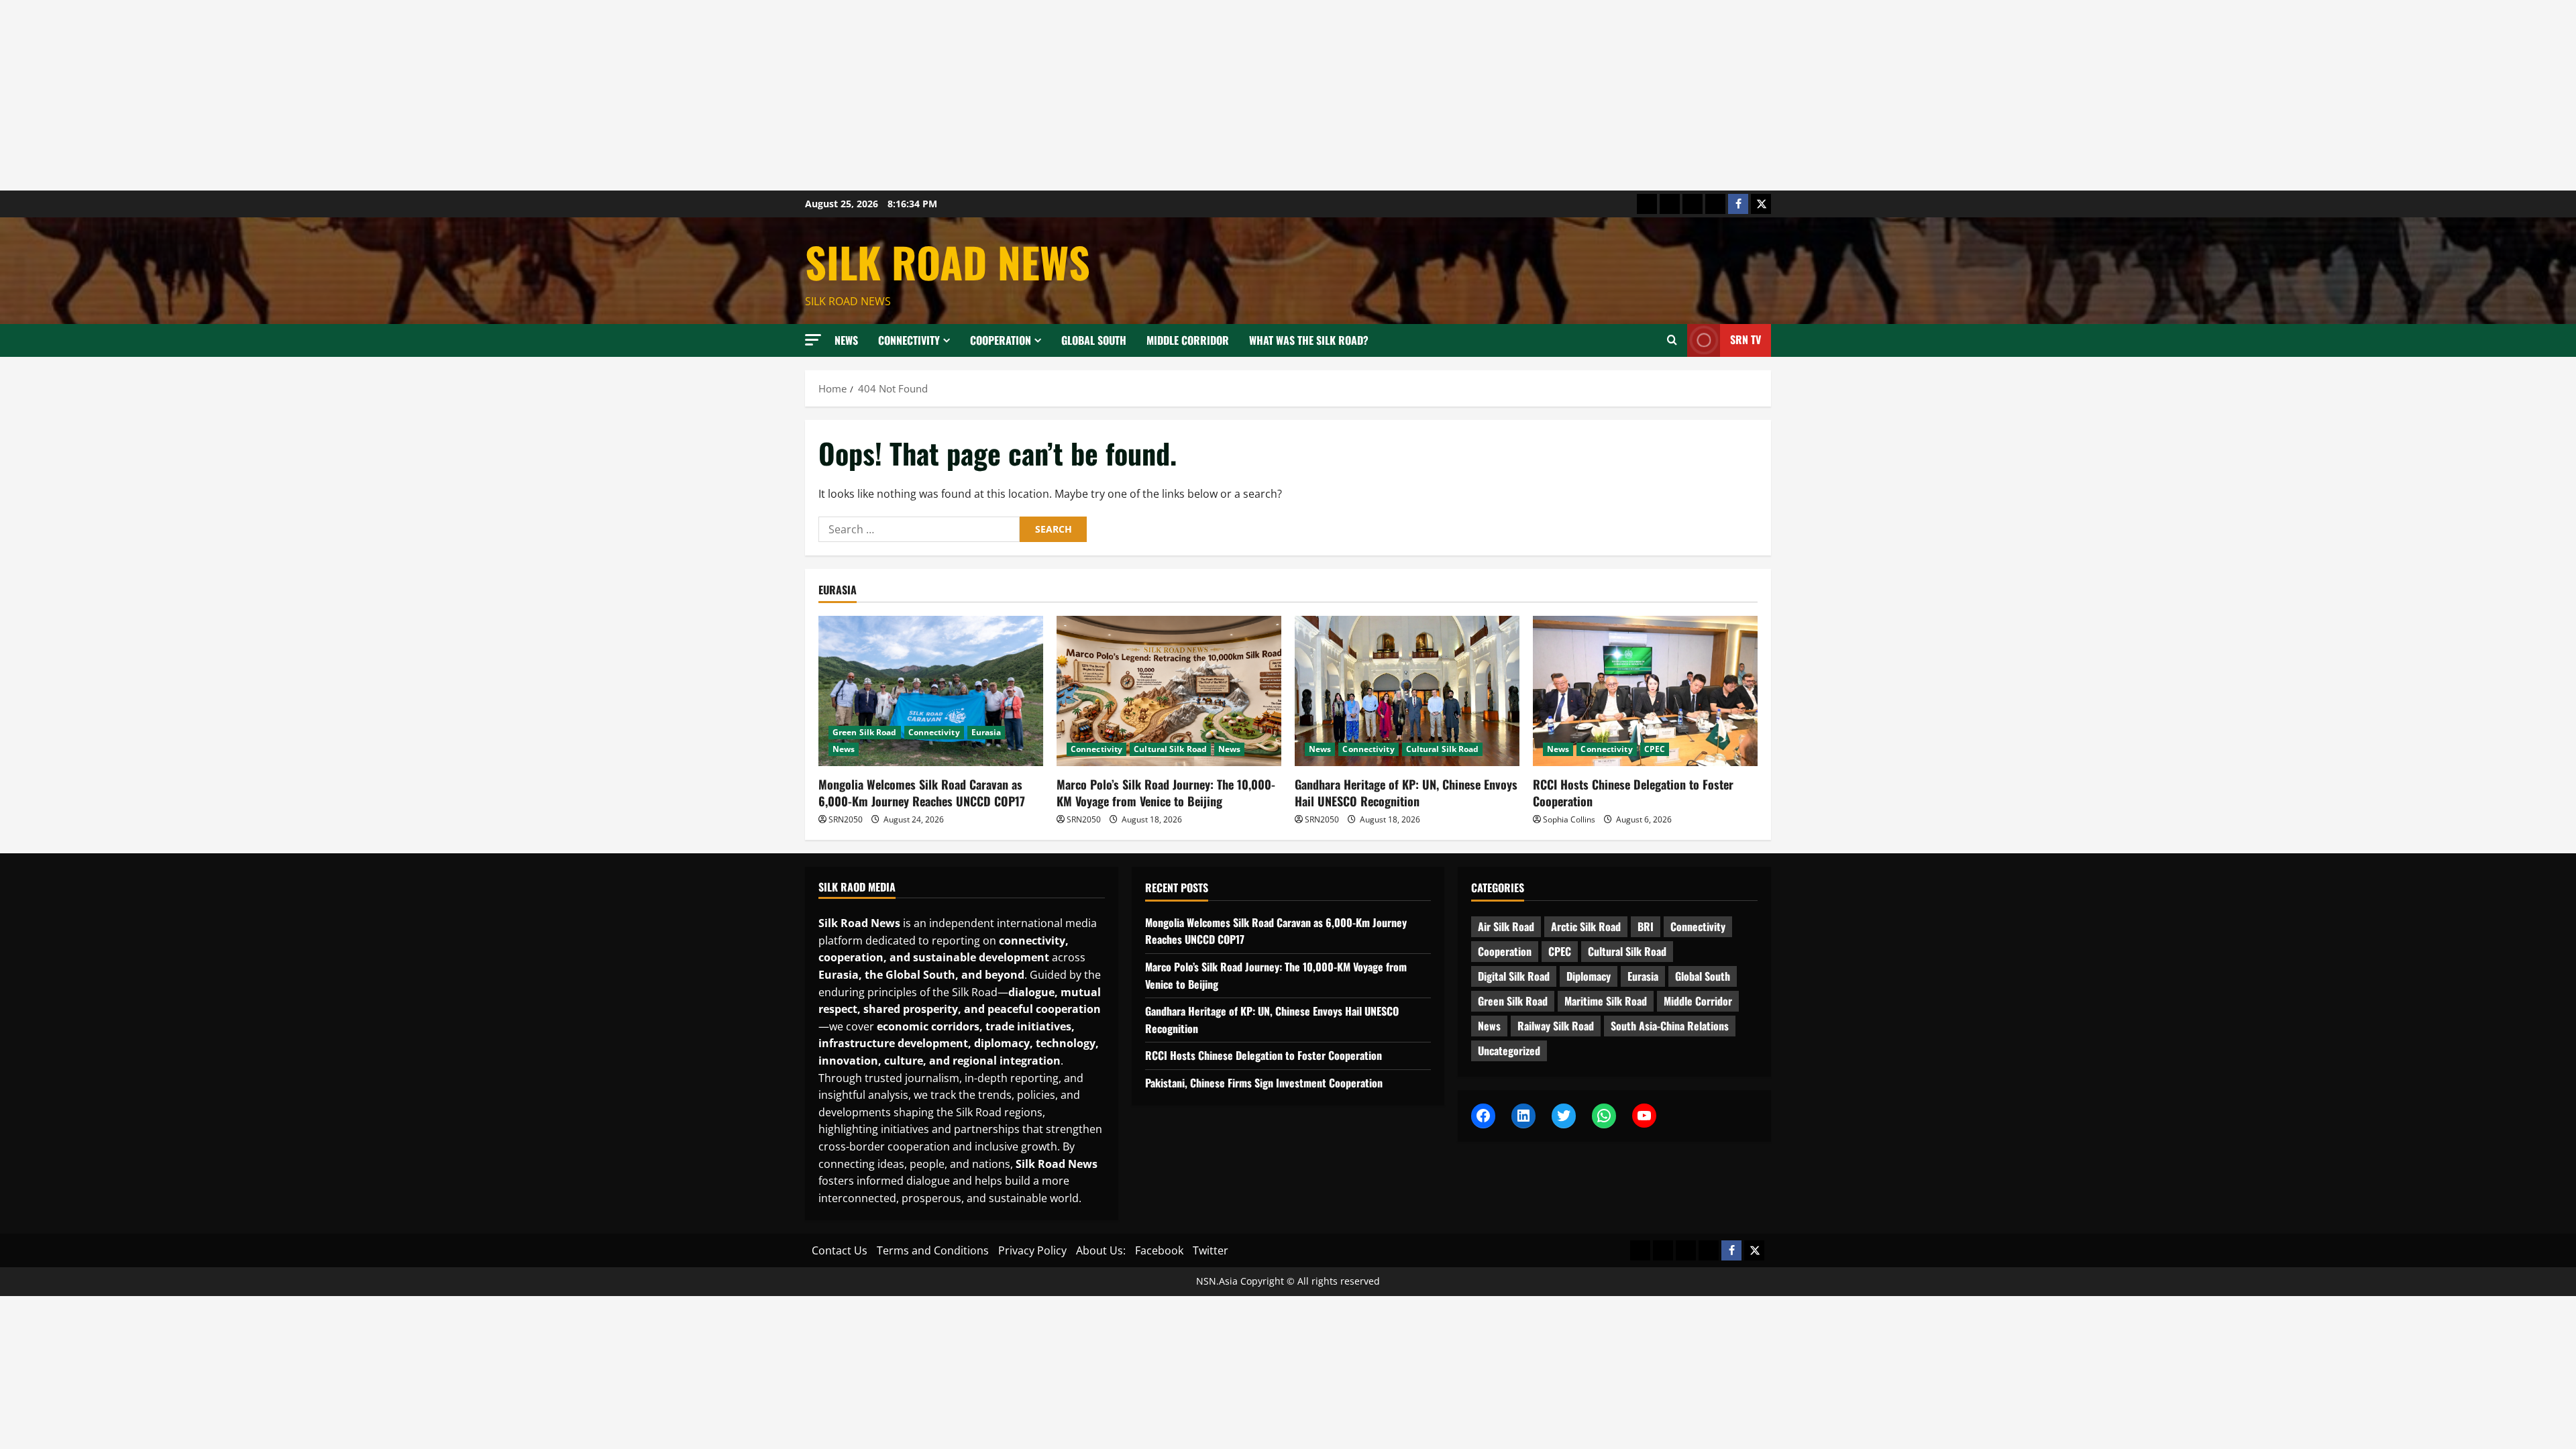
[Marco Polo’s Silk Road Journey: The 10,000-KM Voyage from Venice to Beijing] (1169, 691)
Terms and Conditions (933, 1250)
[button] (813, 340)
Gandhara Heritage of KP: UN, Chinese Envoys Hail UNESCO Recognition (1406, 793)
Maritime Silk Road (1606, 1001)
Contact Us (840, 1250)
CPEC (1655, 749)
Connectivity (909, 340)
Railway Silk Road (1556, 1026)
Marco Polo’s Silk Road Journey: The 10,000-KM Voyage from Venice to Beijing (1166, 793)
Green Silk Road (865, 732)
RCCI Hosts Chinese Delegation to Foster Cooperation (1633, 793)
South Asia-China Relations (1670, 1026)
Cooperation (1001, 340)
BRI (1646, 926)
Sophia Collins (1569, 819)
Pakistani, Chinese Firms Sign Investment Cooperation (1264, 1083)
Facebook (1159, 1250)
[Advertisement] (402, 95)
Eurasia (986, 732)
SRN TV (1746, 339)
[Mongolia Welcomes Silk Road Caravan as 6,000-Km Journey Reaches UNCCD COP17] (931, 691)
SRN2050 (846, 819)
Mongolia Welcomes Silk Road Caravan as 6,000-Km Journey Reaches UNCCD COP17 (922, 793)
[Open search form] (1672, 340)
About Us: (1101, 1250)
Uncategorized (1509, 1051)
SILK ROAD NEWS (948, 262)
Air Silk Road (1506, 926)
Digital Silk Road (1514, 976)
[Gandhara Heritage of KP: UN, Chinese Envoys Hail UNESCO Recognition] (1407, 691)
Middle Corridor (1188, 340)
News (846, 340)
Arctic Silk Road (1586, 926)
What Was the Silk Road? (1309, 340)
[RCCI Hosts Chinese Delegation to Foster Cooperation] (1645, 691)
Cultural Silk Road (1170, 749)
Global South (1094, 340)
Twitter (1211, 1250)
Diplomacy (1589, 976)
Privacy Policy (1032, 1250)
